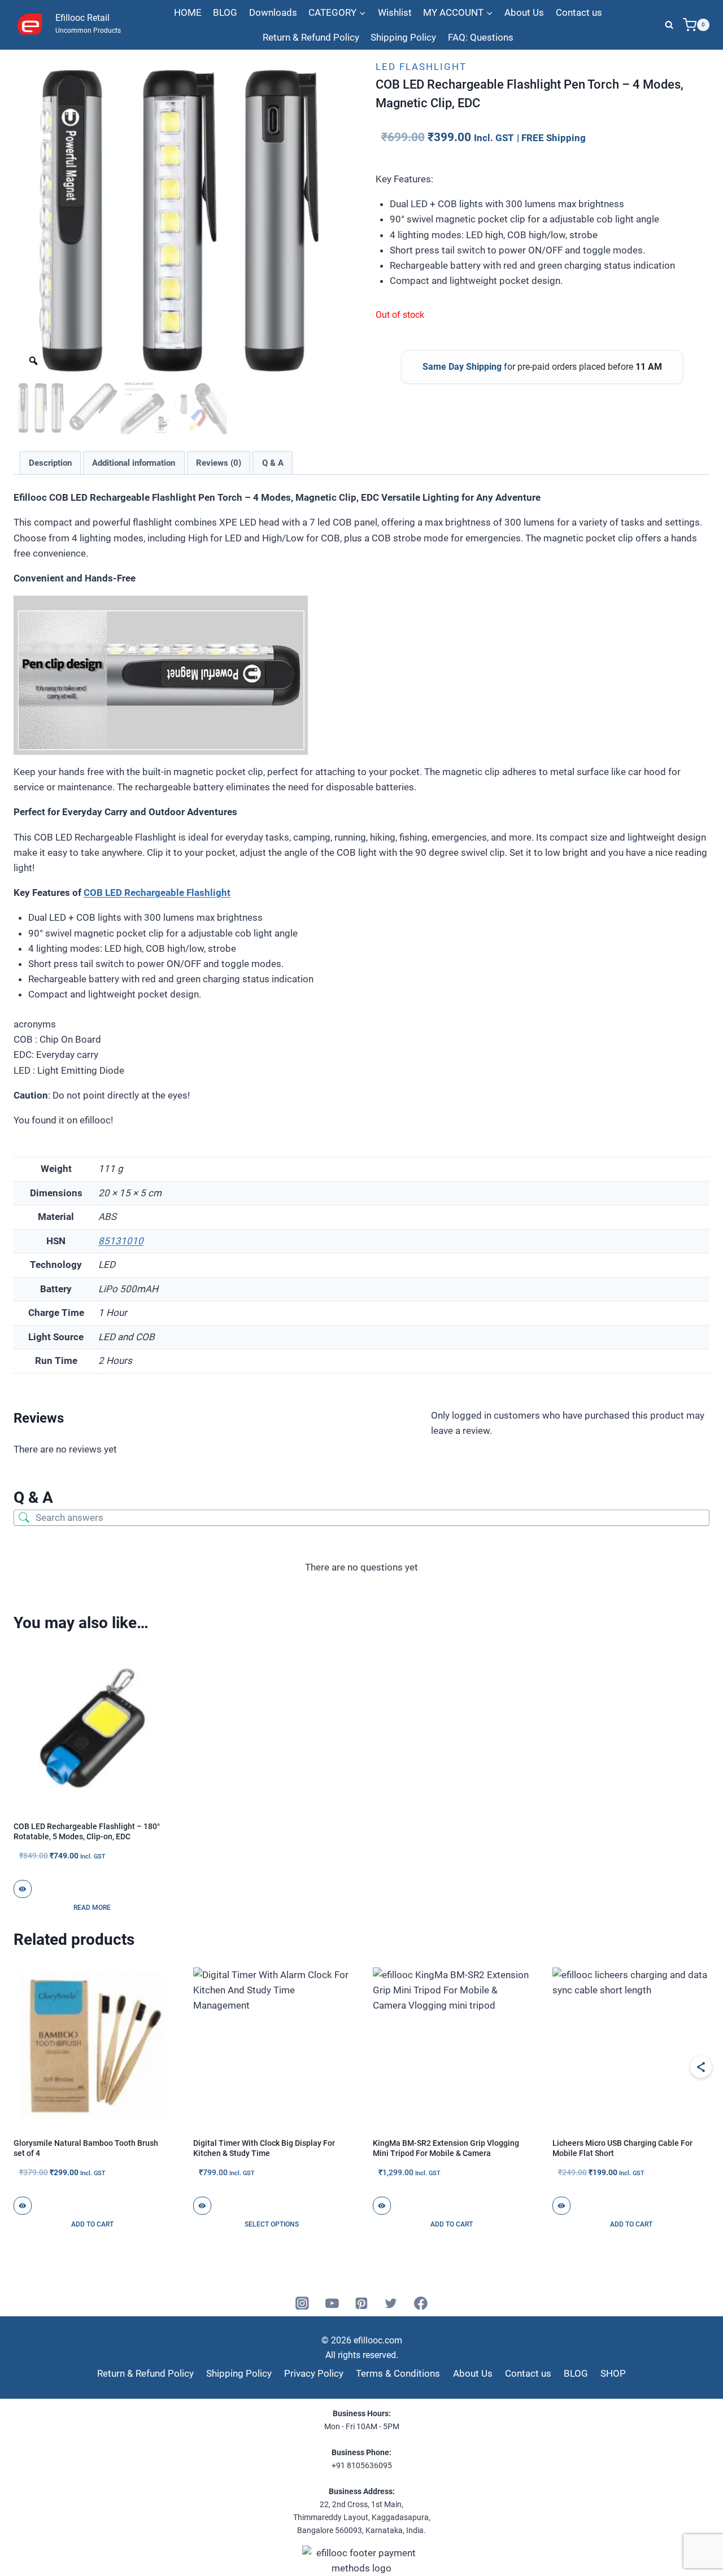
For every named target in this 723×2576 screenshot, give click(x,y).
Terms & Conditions (398, 2373)
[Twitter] (391, 2303)
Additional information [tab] (134, 463)
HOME (188, 12)
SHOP (613, 2373)
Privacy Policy (314, 2373)
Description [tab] (50, 463)
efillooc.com (377, 2340)
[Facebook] (421, 2303)
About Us (524, 12)
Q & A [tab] (273, 463)
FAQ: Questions (481, 37)
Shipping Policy (403, 37)
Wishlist (395, 12)
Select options (272, 2224)
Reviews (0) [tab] (219, 463)
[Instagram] (303, 2303)
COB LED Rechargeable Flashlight (157, 893)
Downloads (273, 12)
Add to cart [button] (92, 2224)
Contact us (579, 12)
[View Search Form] (669, 25)
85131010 (121, 1241)
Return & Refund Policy (311, 37)
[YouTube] (332, 2303)
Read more (92, 1908)
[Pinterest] (361, 2303)
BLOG (225, 12)
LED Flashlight (421, 67)
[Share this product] (701, 2067)
